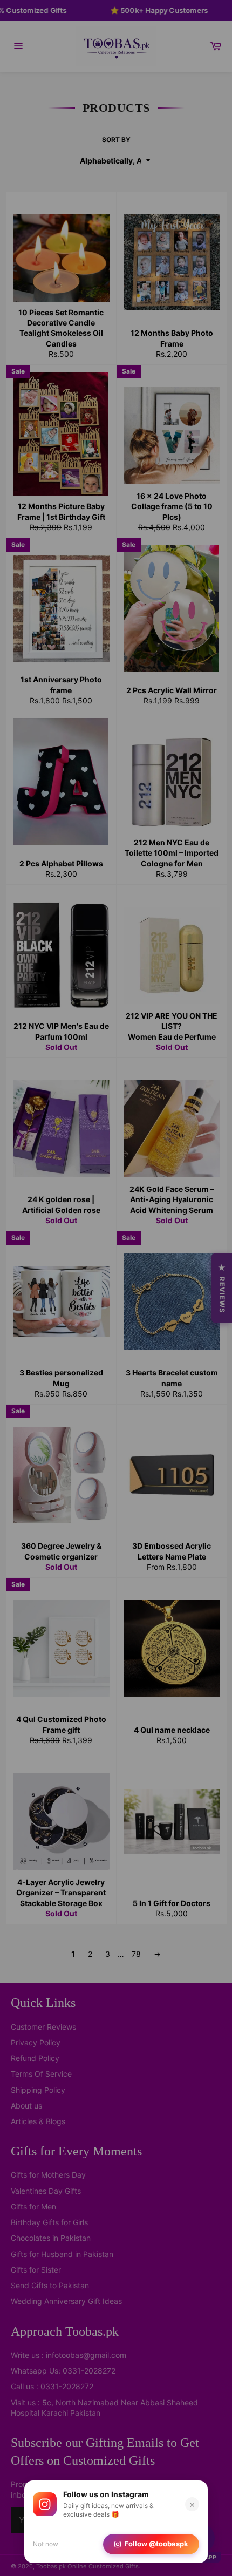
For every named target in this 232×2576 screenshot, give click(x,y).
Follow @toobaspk (156, 2544)
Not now (46, 2544)
